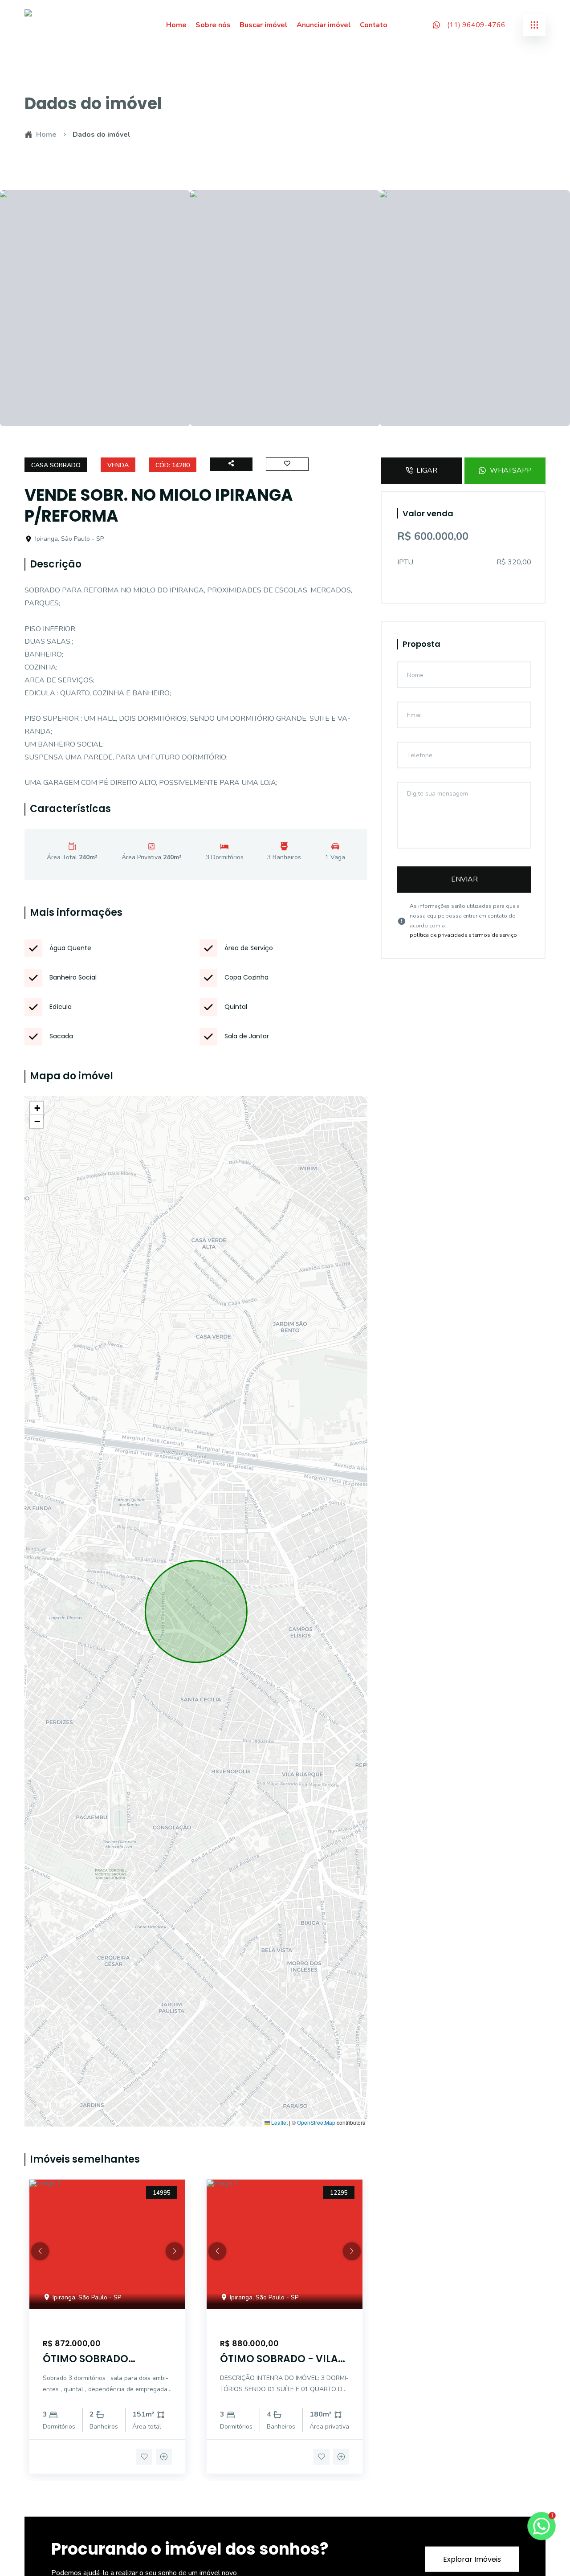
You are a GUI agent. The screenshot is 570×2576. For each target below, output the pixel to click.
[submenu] (534, 25)
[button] (37, 1108)
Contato (374, 25)
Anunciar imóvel (324, 25)
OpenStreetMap (316, 2123)
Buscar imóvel (264, 25)
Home (176, 25)
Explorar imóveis (472, 2559)
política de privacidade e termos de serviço (463, 935)
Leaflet (279, 2123)
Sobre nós (213, 25)
